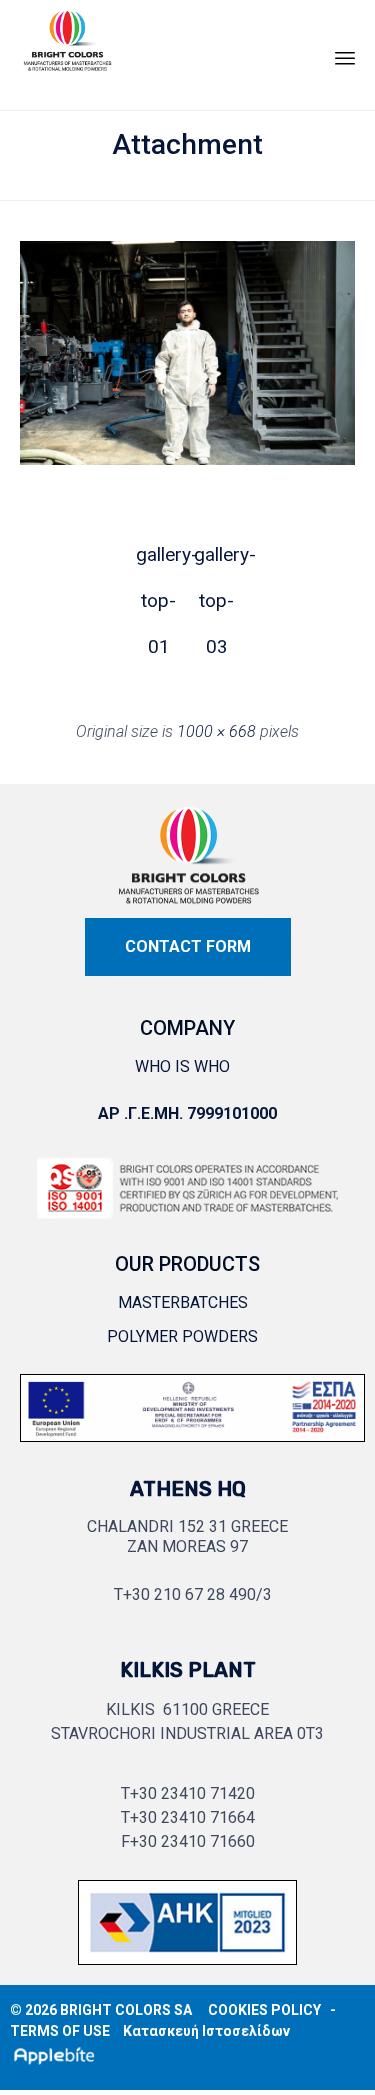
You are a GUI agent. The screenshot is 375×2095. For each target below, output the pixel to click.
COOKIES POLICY (264, 2010)
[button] (188, 947)
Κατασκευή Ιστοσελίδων (206, 2031)
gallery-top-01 (159, 560)
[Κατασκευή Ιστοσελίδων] (58, 2055)
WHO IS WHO (182, 1066)
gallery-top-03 (217, 560)
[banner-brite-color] (187, 1969)
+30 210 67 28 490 (189, 1594)
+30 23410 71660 (192, 1841)
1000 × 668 (216, 731)
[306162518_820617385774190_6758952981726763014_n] (192, 1446)
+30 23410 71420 (192, 1793)
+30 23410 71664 (192, 1817)
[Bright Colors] (67, 50)
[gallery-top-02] (187, 459)
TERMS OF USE (60, 2031)
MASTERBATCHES (183, 1302)
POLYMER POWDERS (182, 1336)
